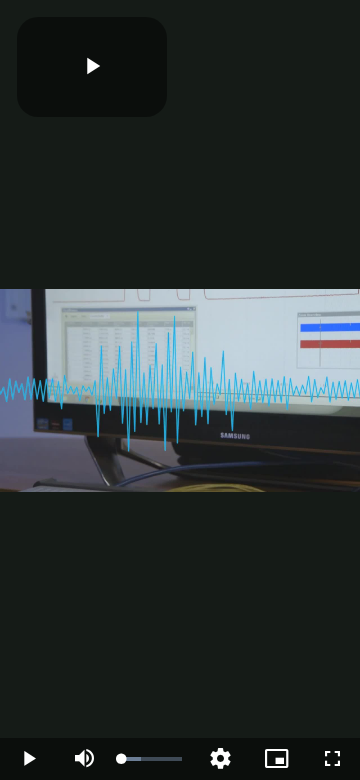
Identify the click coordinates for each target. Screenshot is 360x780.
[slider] (152, 759)
